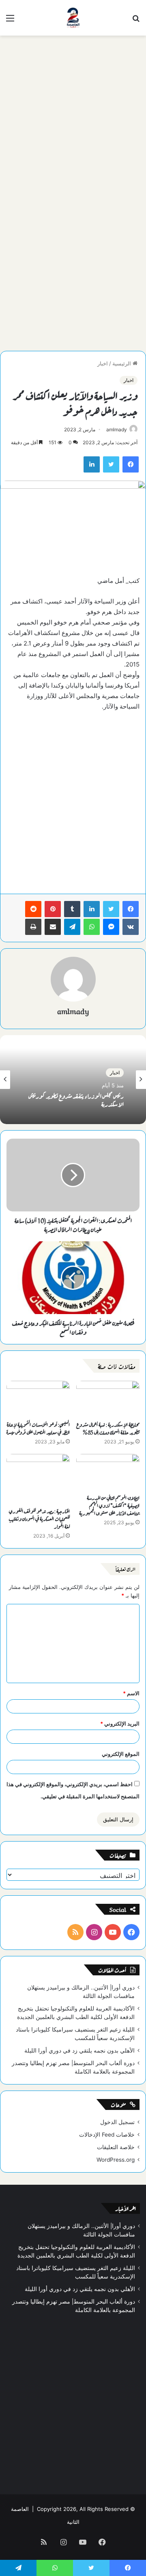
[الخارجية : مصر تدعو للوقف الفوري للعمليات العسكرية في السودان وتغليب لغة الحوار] (38, 1478)
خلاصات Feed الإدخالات (107, 2135)
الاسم (131, 1693)
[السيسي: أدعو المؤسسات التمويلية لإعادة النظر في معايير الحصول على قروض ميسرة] (38, 1399)
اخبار (103, 363)
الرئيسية (122, 363)
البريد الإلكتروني (120, 1724)
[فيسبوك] (131, 909)
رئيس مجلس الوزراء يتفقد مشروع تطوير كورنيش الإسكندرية (76, 1099)
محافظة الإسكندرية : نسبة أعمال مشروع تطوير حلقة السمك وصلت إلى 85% (108, 1428)
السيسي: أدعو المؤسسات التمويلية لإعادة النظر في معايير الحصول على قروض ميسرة (38, 1428)
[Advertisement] (73, 116)
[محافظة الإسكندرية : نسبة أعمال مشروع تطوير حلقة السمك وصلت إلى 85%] (108, 1399)
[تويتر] (111, 909)
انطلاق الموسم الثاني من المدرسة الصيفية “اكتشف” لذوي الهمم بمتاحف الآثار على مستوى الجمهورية (109, 1505)
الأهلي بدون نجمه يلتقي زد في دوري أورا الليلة (79, 2051)
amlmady (117, 429)
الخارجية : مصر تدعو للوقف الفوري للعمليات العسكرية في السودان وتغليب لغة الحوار (39, 1518)
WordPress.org (116, 2160)
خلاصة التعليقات (116, 2147)
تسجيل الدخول (117, 2122)
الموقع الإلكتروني (121, 1754)
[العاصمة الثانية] (73, 18)
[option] (73, 1080)
